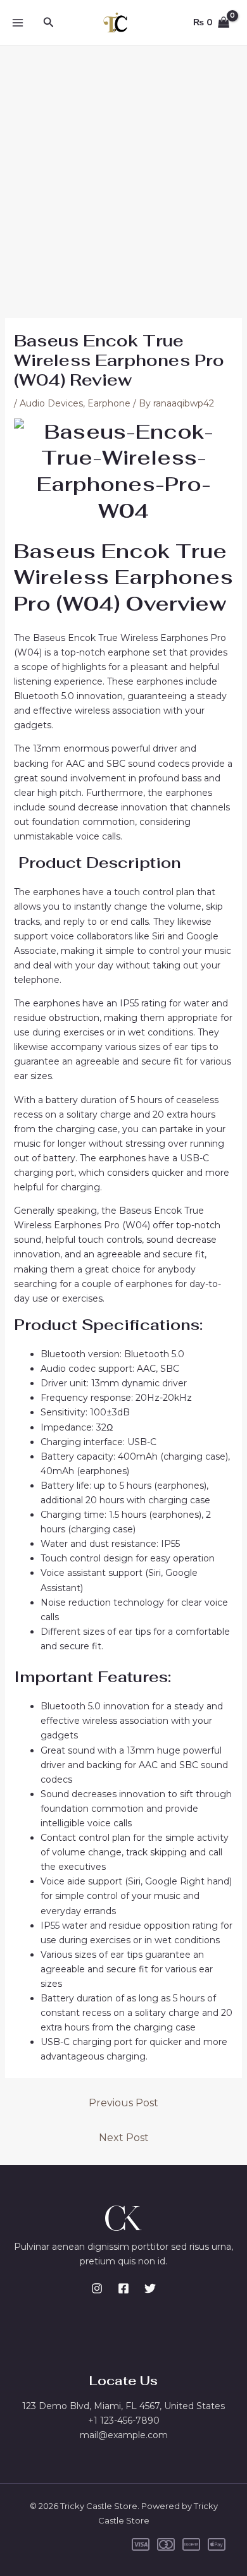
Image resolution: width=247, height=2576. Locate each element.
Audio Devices (51, 403)
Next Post (124, 2138)
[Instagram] (97, 2288)
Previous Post (123, 2103)
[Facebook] (123, 2288)
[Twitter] (150, 2288)
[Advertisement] (123, 175)
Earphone (109, 403)
